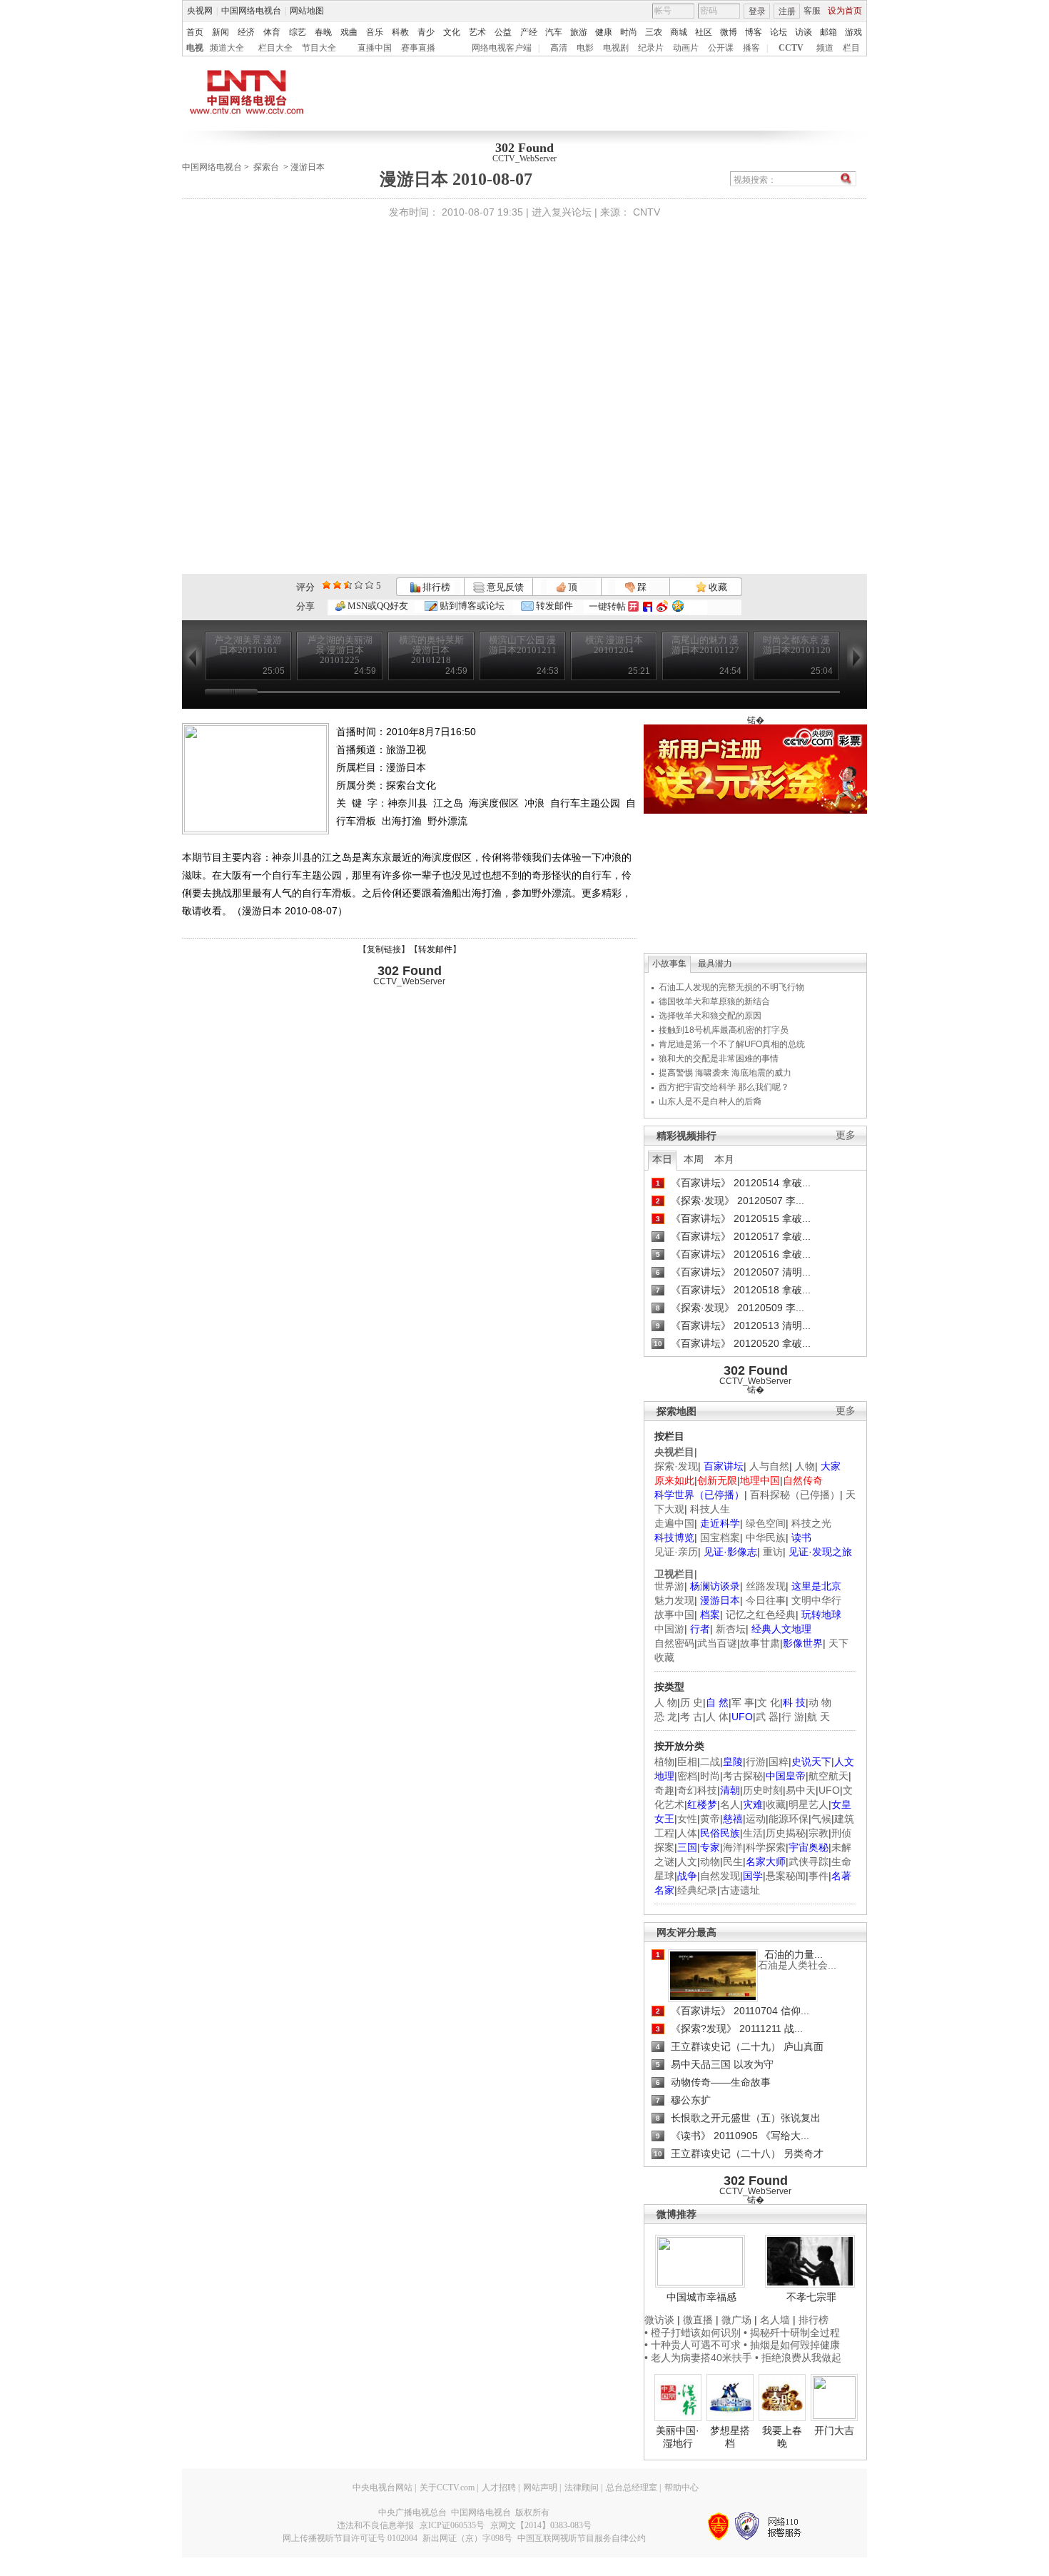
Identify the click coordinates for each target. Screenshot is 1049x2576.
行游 (756, 1762)
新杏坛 (731, 1629)
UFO (829, 1790)
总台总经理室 (632, 2487)
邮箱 (828, 32)
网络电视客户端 (502, 48)
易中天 (801, 1790)
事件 (819, 1876)
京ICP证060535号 (452, 2525)
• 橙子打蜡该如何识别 (693, 2333)
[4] (337, 585)
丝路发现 (766, 1586)
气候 (821, 1819)
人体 (687, 1833)
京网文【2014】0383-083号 (541, 2525)
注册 (787, 11)
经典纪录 (697, 1890)
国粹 (779, 1762)
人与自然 (769, 1466)
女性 (687, 1819)
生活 (753, 1833)
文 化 (769, 1702)
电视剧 (616, 48)
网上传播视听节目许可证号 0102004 (350, 2538)
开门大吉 (834, 2430)
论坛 (779, 32)
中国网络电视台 (251, 11)
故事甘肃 (760, 1643)
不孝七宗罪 (811, 2297)
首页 (195, 32)
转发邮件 (553, 606)
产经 (529, 32)
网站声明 (540, 2487)
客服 (812, 11)
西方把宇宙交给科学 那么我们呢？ (724, 1087)
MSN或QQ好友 (377, 606)
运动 (756, 1819)
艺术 (477, 32)
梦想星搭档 (730, 2437)
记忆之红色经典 (761, 1615)
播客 (751, 48)
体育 (272, 32)
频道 (825, 48)
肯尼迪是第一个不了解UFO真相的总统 (732, 1044)
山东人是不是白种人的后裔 (710, 1101)
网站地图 (307, 11)
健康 (604, 32)
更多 (846, 1135)
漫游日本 (308, 167)
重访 (773, 1552)
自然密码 (674, 1643)
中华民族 (766, 1537)
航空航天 (828, 1776)
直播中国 (375, 48)
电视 (195, 48)
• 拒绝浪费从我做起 (798, 2358)
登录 (757, 11)
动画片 (686, 48)
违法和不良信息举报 (375, 2525)
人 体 (717, 1717)
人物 (805, 1466)
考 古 (691, 1717)
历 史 (691, 1702)
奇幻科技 (697, 1790)
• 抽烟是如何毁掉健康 (792, 2345)
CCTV (791, 48)
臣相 (687, 1762)
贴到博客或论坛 (471, 606)
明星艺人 (809, 1804)
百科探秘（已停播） (795, 1495)
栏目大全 (275, 48)
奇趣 (664, 1790)
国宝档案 (720, 1537)
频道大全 (227, 48)
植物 (664, 1762)
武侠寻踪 (809, 1862)
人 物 (666, 1702)
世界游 (669, 1586)
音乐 (375, 32)
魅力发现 (674, 1600)
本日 (662, 1159)
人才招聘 (499, 2487)
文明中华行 (816, 1600)
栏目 (851, 48)
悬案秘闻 (786, 1876)
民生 (733, 1862)
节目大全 (319, 48)
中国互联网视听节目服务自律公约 (582, 2538)
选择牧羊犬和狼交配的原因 (710, 1016)
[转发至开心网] (633, 606)
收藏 (717, 587)
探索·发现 (676, 1466)
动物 (710, 1862)
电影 (585, 48)
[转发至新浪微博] (662, 606)
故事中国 (674, 1615)
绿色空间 (766, 1523)
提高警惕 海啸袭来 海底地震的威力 (725, 1073)
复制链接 (384, 949)
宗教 (819, 1833)
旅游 (579, 32)
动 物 (820, 1702)
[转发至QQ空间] (678, 606)
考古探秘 (743, 1776)
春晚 (323, 32)
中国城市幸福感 (701, 2297)
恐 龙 (666, 1717)
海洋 (733, 1847)
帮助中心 (681, 2487)
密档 (687, 1776)
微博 (729, 32)
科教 (400, 32)
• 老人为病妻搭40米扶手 (698, 2358)
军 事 (743, 1702)
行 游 (793, 1717)
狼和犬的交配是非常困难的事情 (719, 1059)
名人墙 (775, 2320)
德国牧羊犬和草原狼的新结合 (714, 1001)
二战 (710, 1762)
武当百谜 (717, 1643)
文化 (452, 32)
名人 (730, 1804)
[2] (326, 585)
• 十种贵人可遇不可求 (694, 2345)
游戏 (853, 32)
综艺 (298, 32)
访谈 (804, 32)
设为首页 (845, 11)
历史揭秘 (786, 1833)
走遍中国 (674, 1523)
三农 (654, 32)
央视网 (200, 11)
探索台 (266, 167)
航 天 (819, 1717)
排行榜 (435, 587)
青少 (426, 32)
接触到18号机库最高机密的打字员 (724, 1030)
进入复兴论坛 (562, 212)
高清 (559, 48)
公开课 (721, 48)
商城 (679, 32)
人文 (687, 1862)
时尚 (629, 32)
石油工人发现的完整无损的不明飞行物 (731, 987)
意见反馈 (504, 587)
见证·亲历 (676, 1552)
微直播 (698, 2320)
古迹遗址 (740, 1890)
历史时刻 (763, 1790)
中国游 (669, 1629)
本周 (694, 1159)
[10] (369, 585)
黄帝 (710, 1819)
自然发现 (720, 1876)
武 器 (767, 1717)
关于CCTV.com (447, 2487)
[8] (359, 585)
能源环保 (789, 1819)
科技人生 (710, 1509)
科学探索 (766, 1847)
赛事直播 (418, 48)
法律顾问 (582, 2487)
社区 (704, 32)
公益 (503, 32)
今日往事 (766, 1600)
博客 (754, 32)
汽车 (554, 32)
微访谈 (659, 2320)
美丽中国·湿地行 (678, 2437)
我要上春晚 (782, 2437)
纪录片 (651, 48)
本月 (724, 1159)
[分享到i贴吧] (648, 606)
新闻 (221, 32)
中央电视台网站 (382, 2487)
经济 (246, 32)
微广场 (736, 2320)
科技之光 (811, 1523)
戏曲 (349, 32)
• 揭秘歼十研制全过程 (792, 2333)
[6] (348, 585)
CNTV (647, 212)
